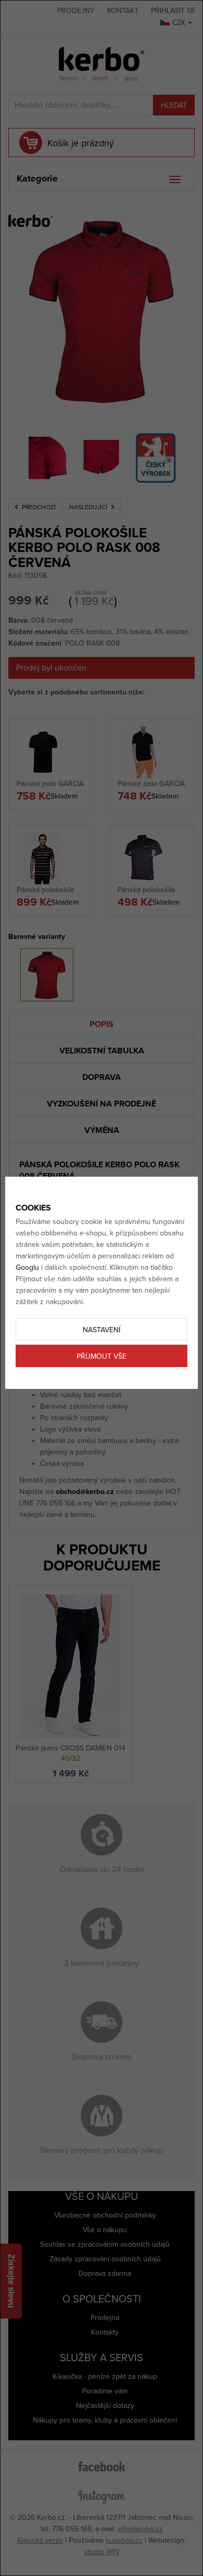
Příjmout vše (102, 1356)
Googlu (27, 1267)
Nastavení (102, 1330)
